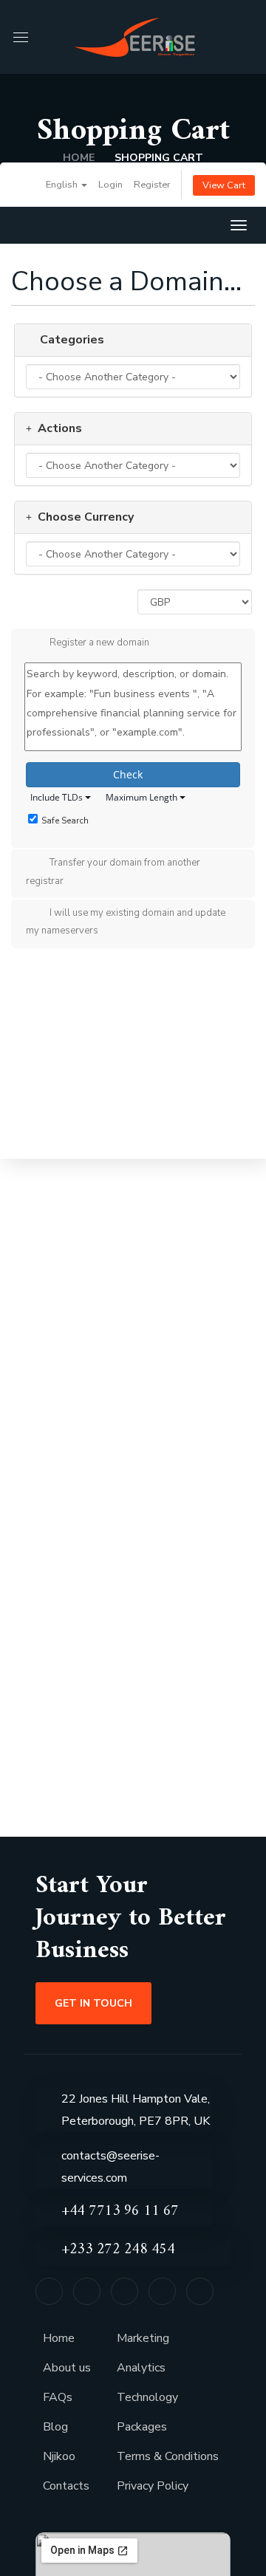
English (63, 185)
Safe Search (65, 821)
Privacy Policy (153, 2486)
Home (79, 158)
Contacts (66, 2486)
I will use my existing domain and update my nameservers (126, 922)
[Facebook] (87, 2291)
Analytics (141, 2368)
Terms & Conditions (168, 2456)
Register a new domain (99, 643)
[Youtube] (200, 2291)
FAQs (58, 2397)
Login (110, 185)
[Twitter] (49, 2291)
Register (152, 185)
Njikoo (59, 2456)
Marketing (143, 2338)
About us (67, 2368)
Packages (142, 2427)
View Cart (224, 185)
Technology (147, 2397)
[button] (247, 37)
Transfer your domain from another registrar (113, 871)
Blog (55, 2427)
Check (129, 774)
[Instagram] (162, 2291)
